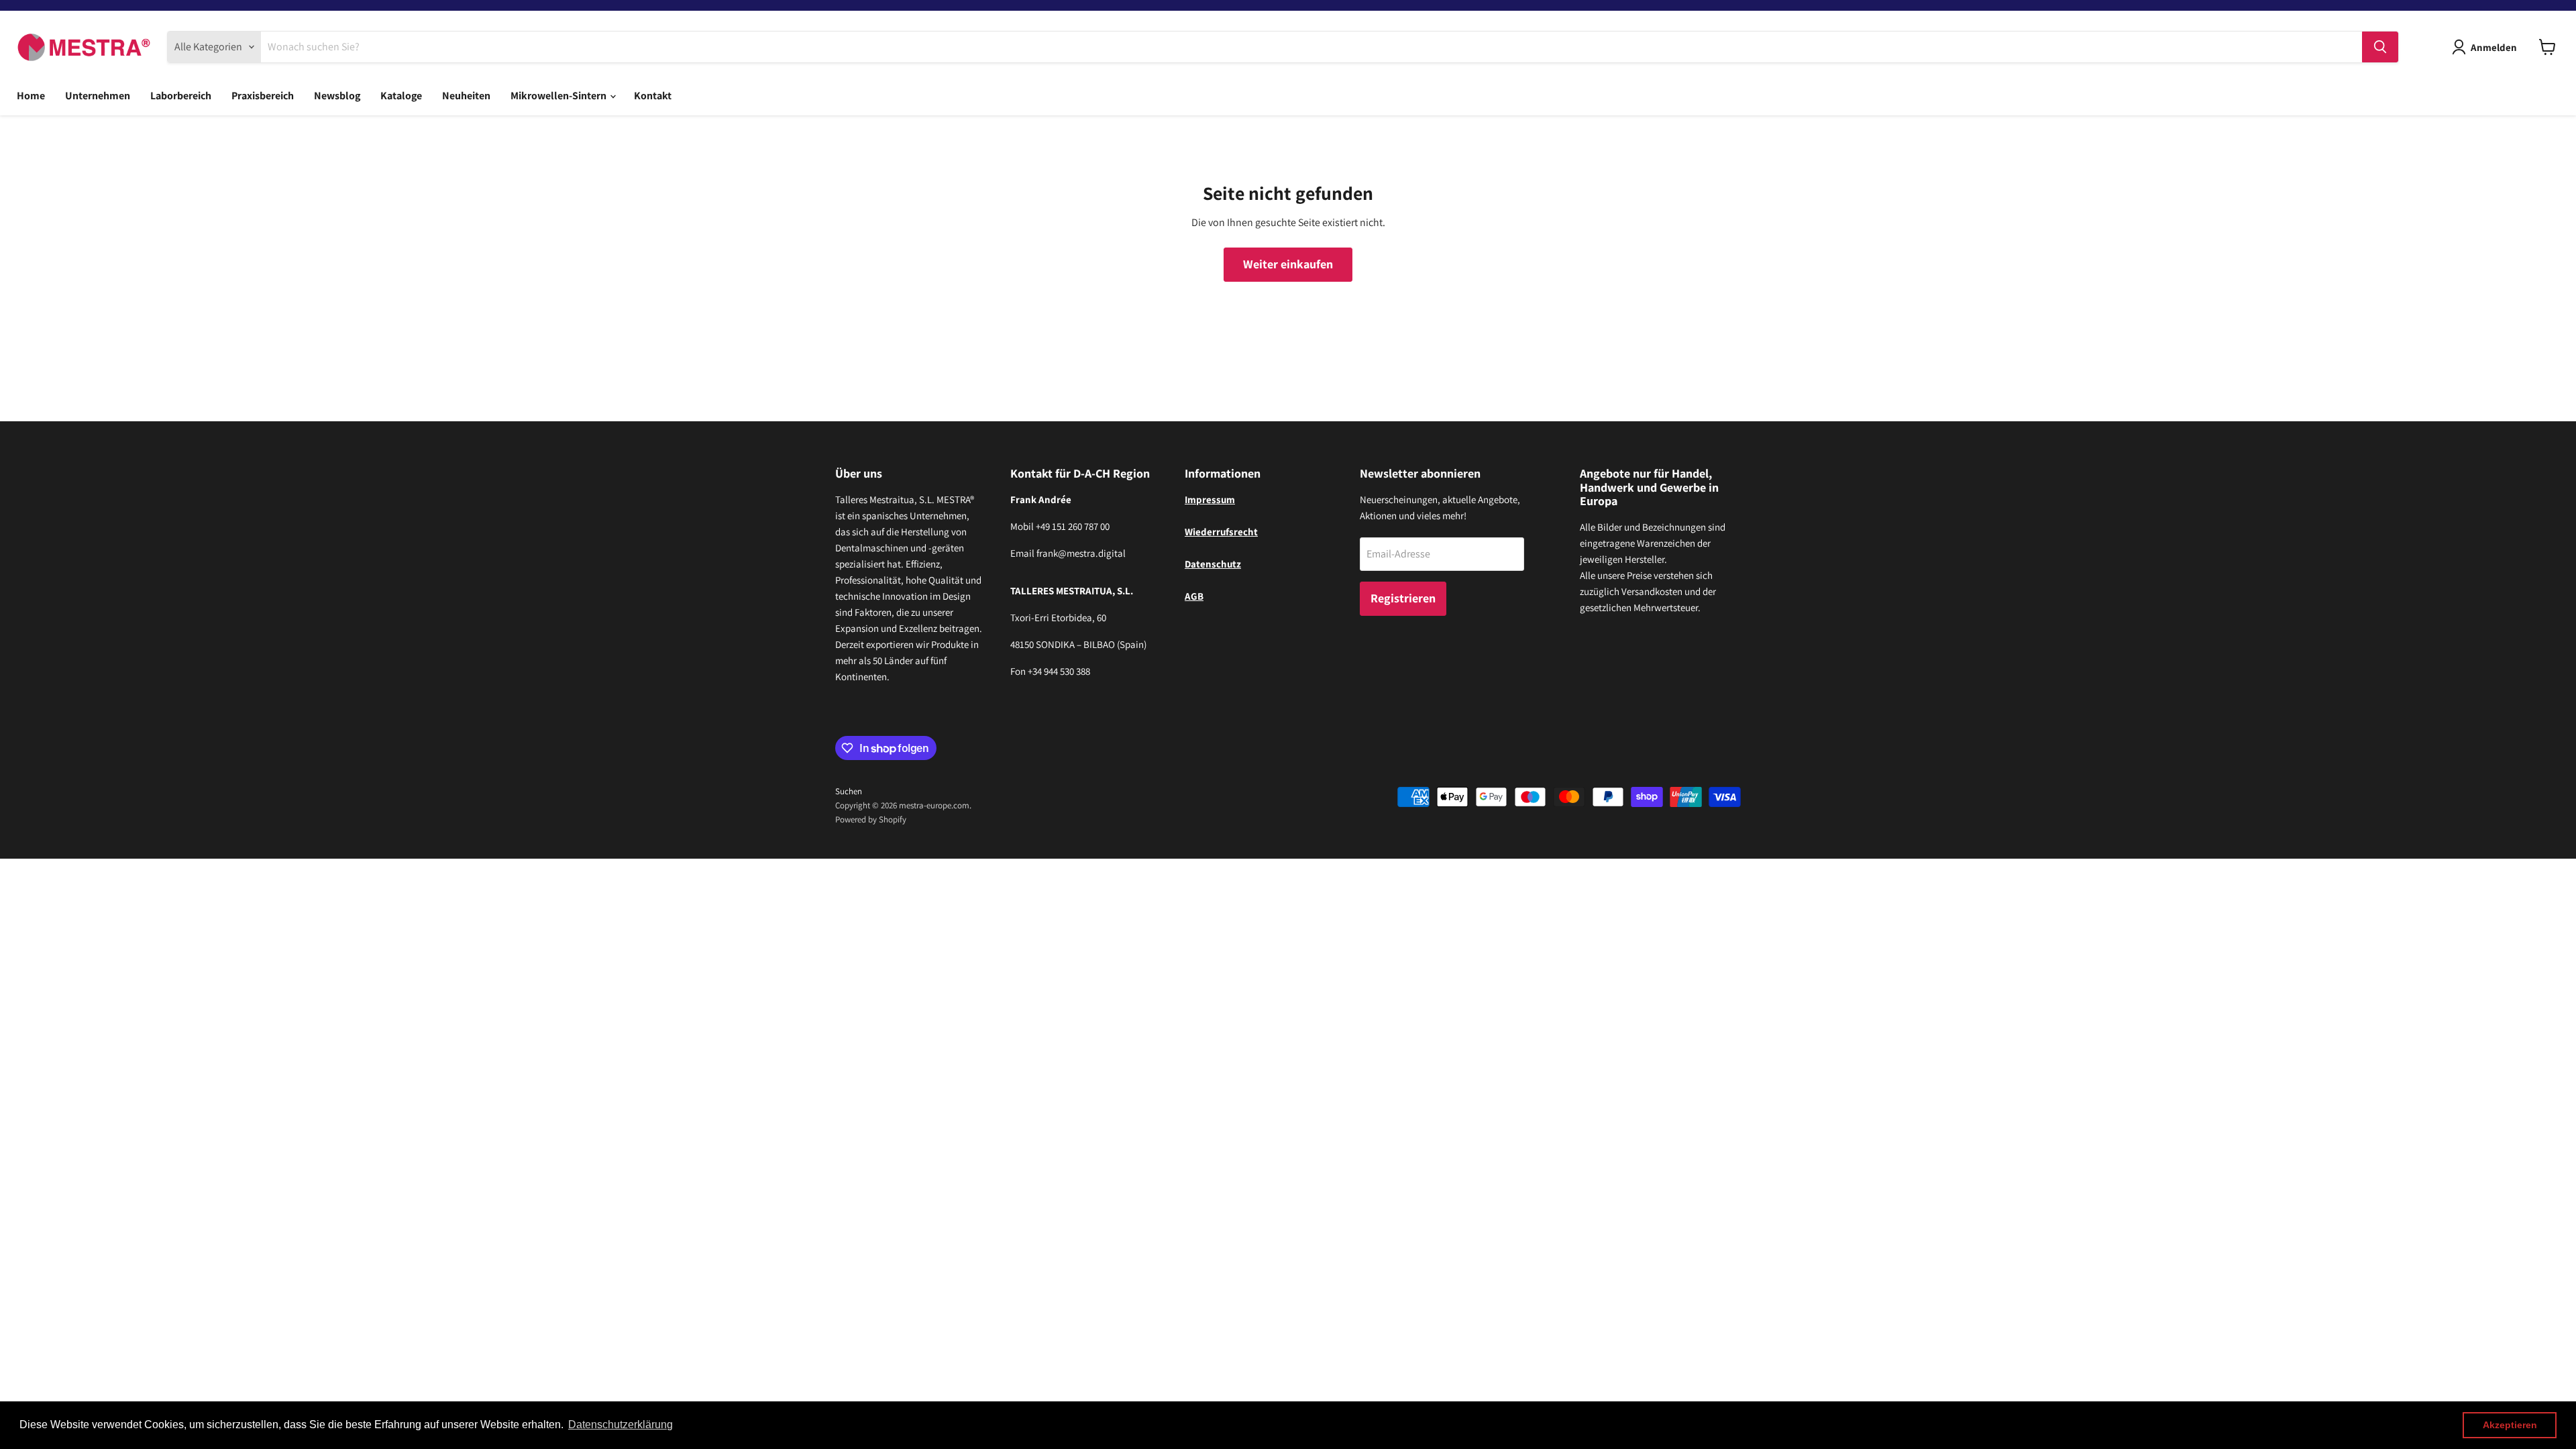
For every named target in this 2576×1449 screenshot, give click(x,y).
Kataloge (401, 96)
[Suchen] (2380, 47)
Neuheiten (466, 96)
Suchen (849, 791)
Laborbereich (181, 96)
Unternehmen (98, 96)
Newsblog (337, 96)
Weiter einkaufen (1288, 264)
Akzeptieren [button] (2510, 1425)
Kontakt (653, 96)
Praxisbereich (263, 96)
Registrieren (1403, 598)
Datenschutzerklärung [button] (621, 1425)
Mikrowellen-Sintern (559, 96)
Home (31, 96)
